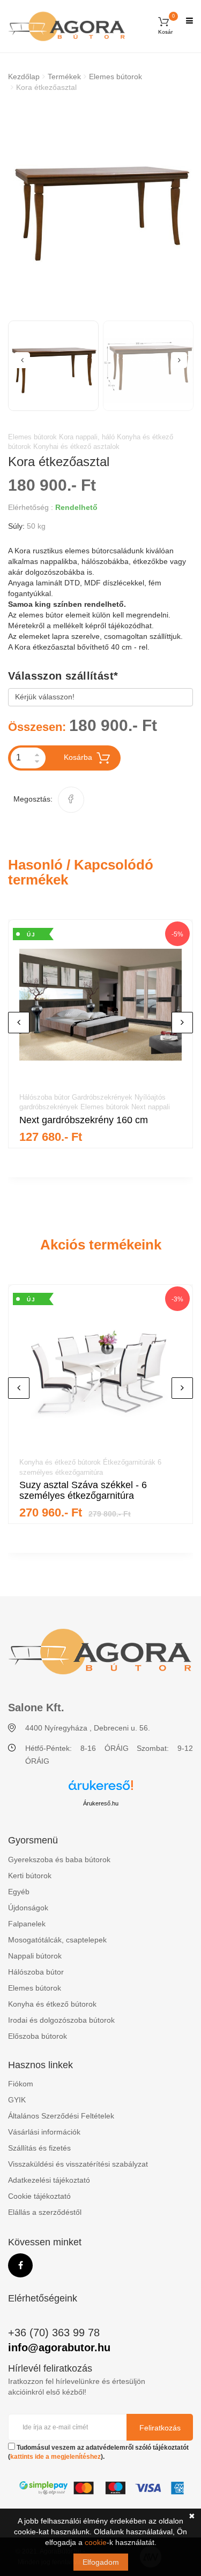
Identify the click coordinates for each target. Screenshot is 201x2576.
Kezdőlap (24, 77)
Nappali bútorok (35, 1956)
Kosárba (78, 757)
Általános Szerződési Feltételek (61, 2116)
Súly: (16, 526)
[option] (100, 204)
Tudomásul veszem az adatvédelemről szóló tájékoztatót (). (98, 2452)
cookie (96, 2542)
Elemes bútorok (116, 77)
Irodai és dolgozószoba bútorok (61, 2020)
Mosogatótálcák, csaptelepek (57, 1940)
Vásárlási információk (44, 2132)
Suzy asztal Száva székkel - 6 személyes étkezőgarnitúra (83, 1490)
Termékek (64, 77)
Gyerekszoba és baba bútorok (59, 1859)
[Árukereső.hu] (101, 1789)
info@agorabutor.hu (59, 2348)
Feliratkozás (160, 2428)
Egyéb (19, 1892)
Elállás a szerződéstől (45, 2212)
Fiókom (21, 2084)
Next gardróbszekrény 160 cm (84, 1120)
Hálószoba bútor (36, 1972)
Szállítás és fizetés (39, 2148)
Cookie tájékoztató (39, 2196)
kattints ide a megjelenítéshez (55, 2457)
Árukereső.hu (101, 1803)
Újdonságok (28, 1908)
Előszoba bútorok (38, 2036)
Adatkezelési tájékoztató (49, 2180)
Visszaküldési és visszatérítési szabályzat (78, 2164)
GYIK (17, 2100)
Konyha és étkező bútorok (52, 2004)
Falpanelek (27, 1924)
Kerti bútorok (30, 1876)
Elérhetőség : (31, 507)
